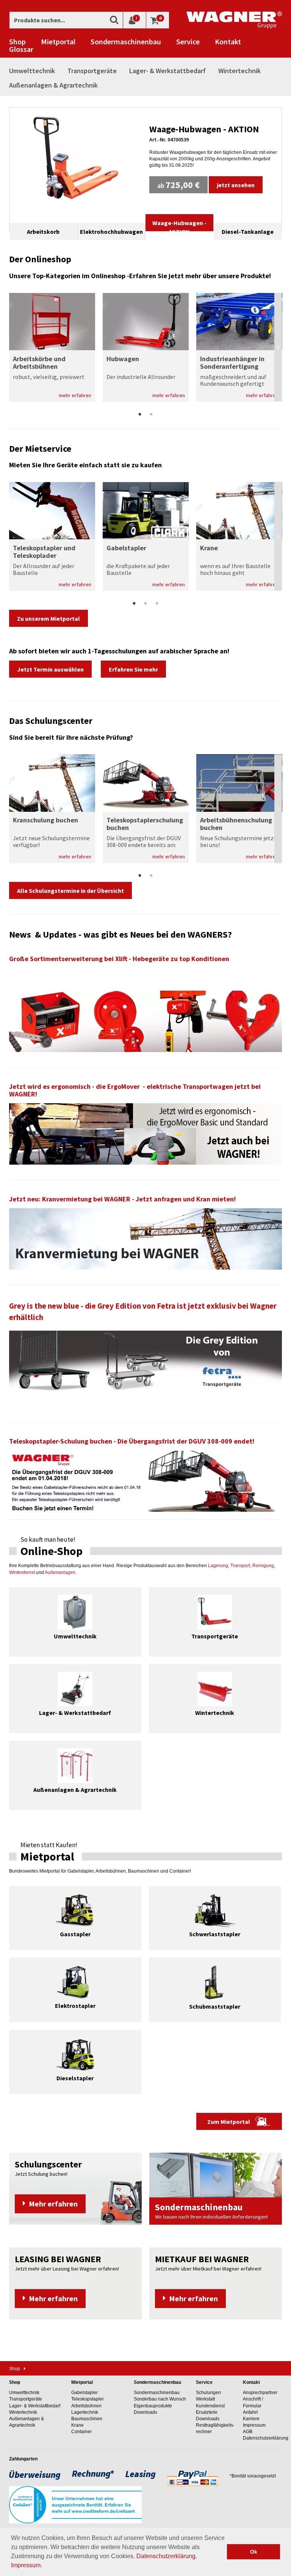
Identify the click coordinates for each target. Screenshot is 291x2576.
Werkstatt (205, 2399)
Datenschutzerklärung (166, 2556)
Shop (17, 42)
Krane (77, 2425)
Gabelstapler (84, 2393)
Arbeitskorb (43, 232)
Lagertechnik (85, 2412)
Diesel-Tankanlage (248, 232)
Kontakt (228, 42)
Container (81, 2432)
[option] (145, 158)
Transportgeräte (92, 71)
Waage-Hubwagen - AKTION (204, 129)
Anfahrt (250, 2412)
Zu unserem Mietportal (48, 619)
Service (188, 42)
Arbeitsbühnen (86, 2406)
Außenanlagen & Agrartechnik (53, 85)
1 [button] (140, 415)
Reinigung (263, 1566)
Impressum (26, 2565)
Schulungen (208, 2393)
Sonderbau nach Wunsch (160, 2399)
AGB (248, 2432)
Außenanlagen (60, 1572)
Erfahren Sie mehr (133, 669)
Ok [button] (254, 2552)
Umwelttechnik (32, 71)
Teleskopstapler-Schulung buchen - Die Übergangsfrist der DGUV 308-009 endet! (132, 1441)
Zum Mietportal (229, 2122)
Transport (240, 1566)
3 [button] (157, 604)
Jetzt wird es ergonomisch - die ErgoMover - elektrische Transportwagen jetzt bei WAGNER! (135, 1090)
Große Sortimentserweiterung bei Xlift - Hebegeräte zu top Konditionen (119, 959)
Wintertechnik (239, 71)
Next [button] (278, 347)
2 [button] (151, 415)
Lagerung (218, 1566)
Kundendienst (210, 2406)
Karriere (251, 2419)
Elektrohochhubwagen (111, 232)
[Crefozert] (75, 2504)
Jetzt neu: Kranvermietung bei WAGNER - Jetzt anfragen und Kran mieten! (122, 1199)
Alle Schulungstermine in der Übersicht (70, 891)
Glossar (21, 49)
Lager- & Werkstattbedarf (167, 71)
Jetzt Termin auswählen (50, 669)
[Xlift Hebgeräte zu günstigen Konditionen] (145, 1020)
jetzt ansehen (236, 185)
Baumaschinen (87, 2419)
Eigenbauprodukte (153, 2406)
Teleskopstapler (88, 2399)
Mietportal (58, 42)
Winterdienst (22, 1572)
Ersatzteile (207, 2412)
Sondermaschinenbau (126, 42)
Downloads (145, 2412)
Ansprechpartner (260, 2393)
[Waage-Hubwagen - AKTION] (76, 158)
